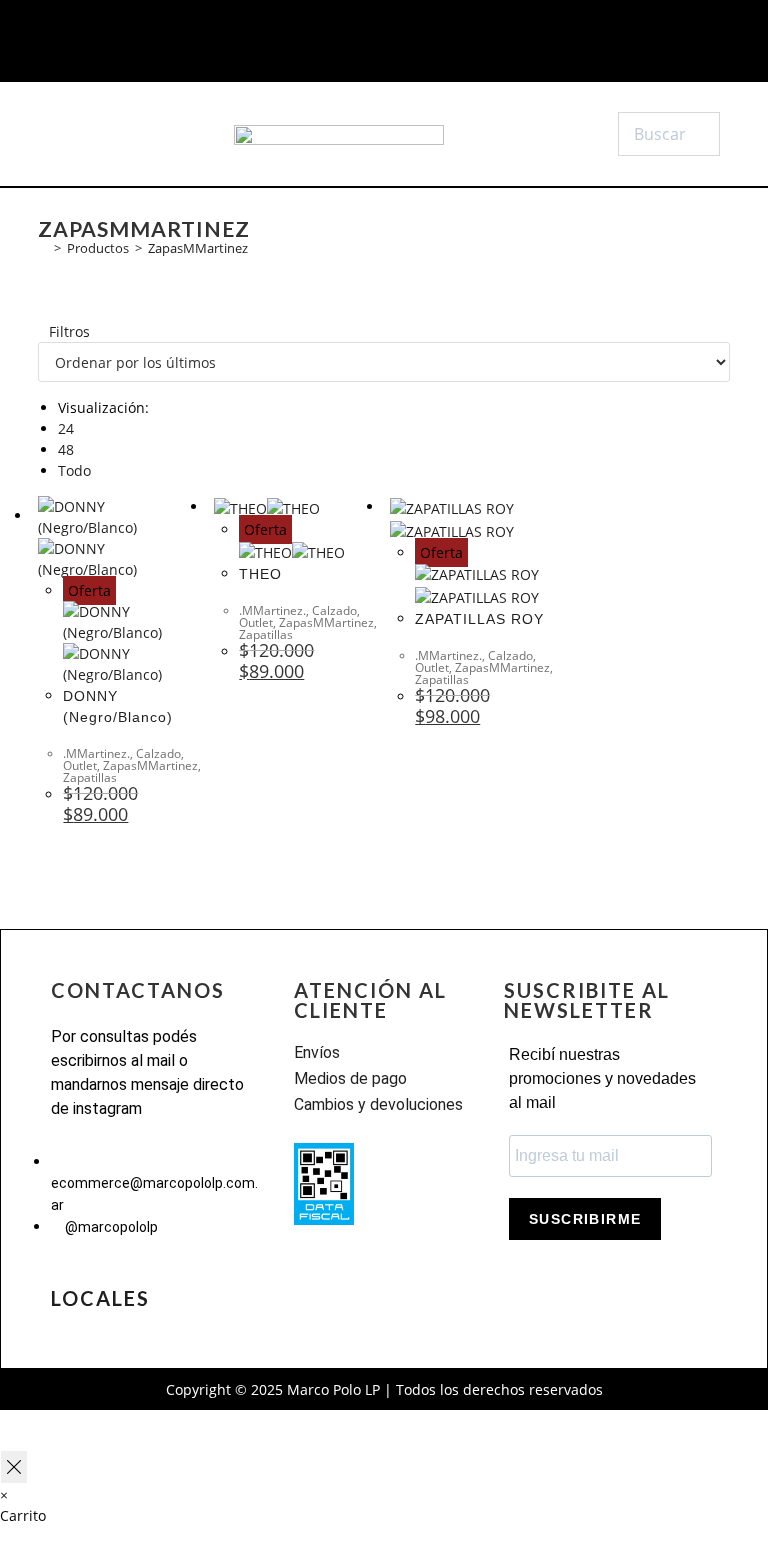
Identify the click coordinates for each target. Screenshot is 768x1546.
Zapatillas (90, 777)
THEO (260, 574)
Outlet (80, 765)
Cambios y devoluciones (378, 1104)
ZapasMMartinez (198, 248)
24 (66, 428)
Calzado (158, 753)
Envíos (317, 1052)
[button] (95, 134)
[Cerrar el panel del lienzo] (14, 1467)
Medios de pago (350, 1078)
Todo (74, 470)
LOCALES (100, 1298)
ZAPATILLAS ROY (479, 619)
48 (66, 449)
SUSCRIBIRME (585, 1219)
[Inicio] (43, 248)
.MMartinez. (96, 753)
